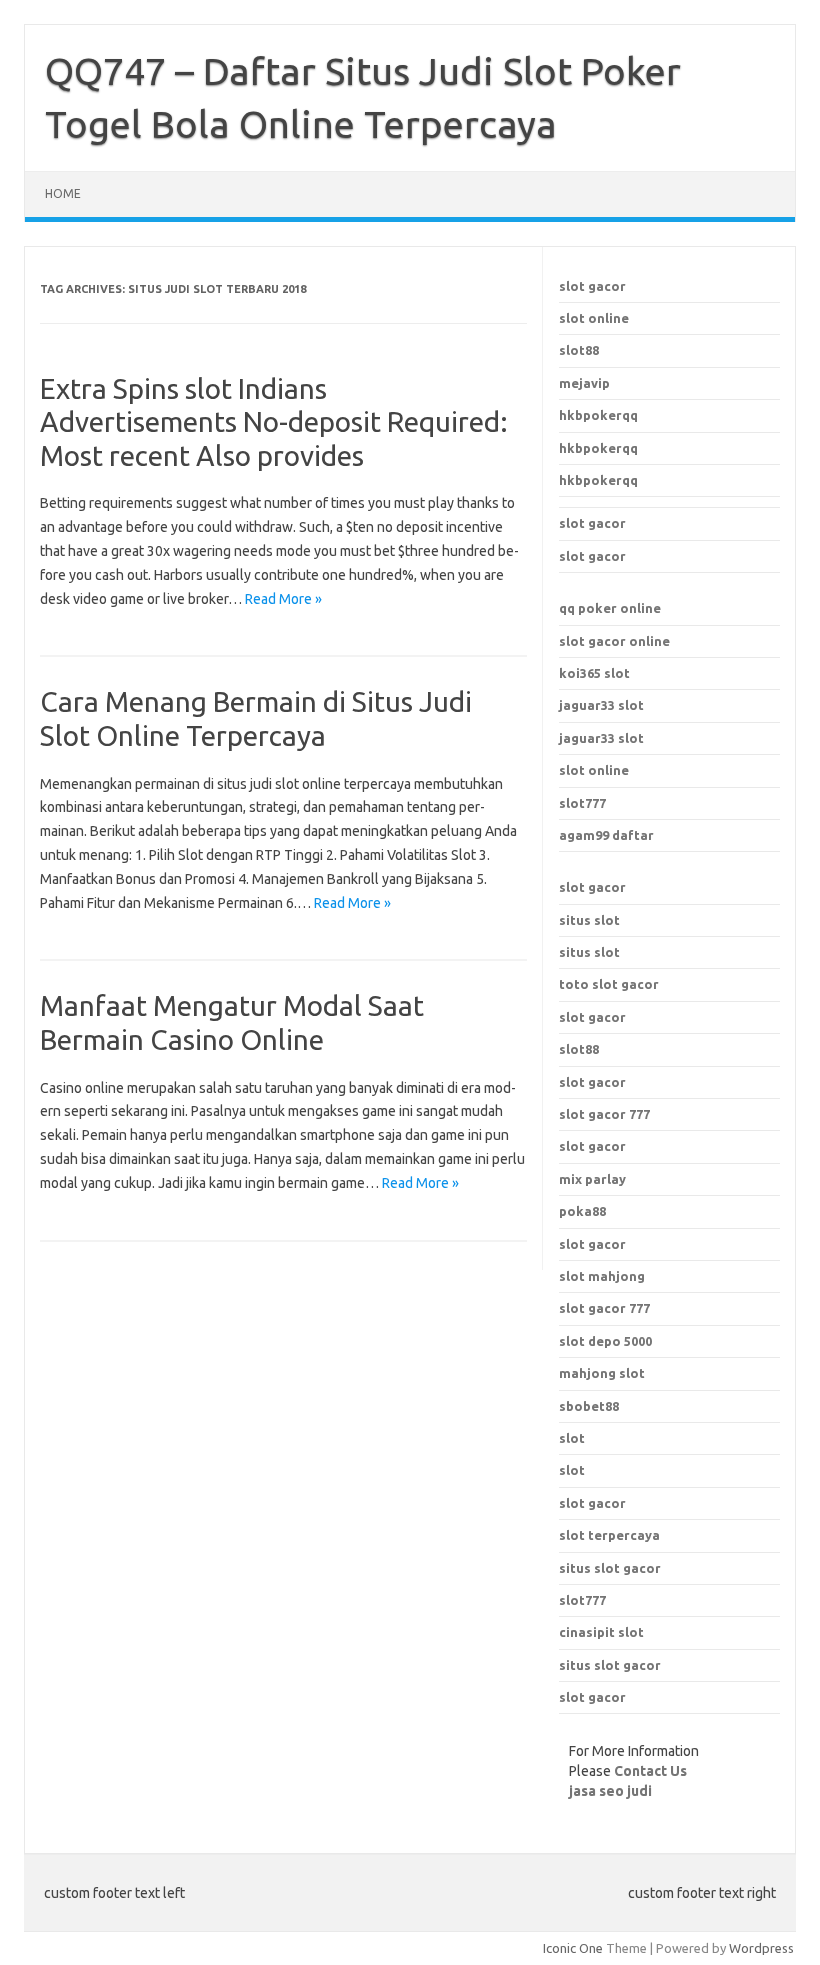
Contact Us (650, 1771)
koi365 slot (594, 673)
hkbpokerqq (598, 415)
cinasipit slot (601, 1632)
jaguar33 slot (601, 705)
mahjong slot (602, 1373)
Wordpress (761, 1948)
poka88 (582, 1211)
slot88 (579, 350)
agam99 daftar (606, 835)
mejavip (584, 383)
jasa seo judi (610, 1791)
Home (63, 193)
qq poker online (610, 608)
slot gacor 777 (604, 1308)
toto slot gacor (609, 984)
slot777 (582, 803)
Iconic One (573, 1948)
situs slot (589, 920)
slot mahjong (602, 1276)
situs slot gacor (610, 1568)
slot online (594, 318)
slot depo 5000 (605, 1341)
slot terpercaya (609, 1535)
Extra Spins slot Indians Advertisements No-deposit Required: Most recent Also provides (274, 422)
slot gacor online (614, 641)
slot (572, 1438)
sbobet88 (589, 1406)
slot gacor (592, 286)
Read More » (283, 599)
